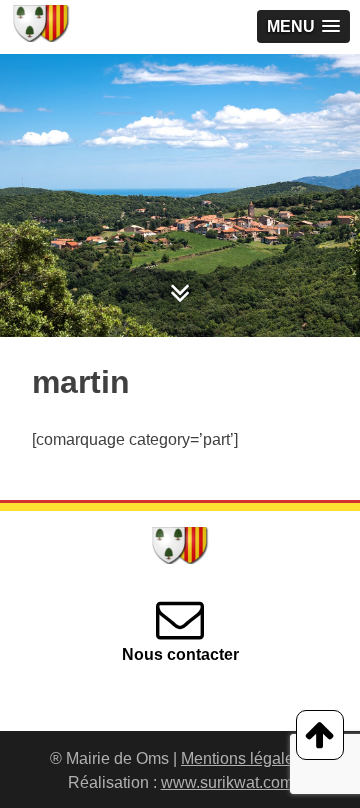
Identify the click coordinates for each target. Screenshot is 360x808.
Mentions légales (241, 758)
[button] (303, 26)
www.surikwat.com (227, 782)
